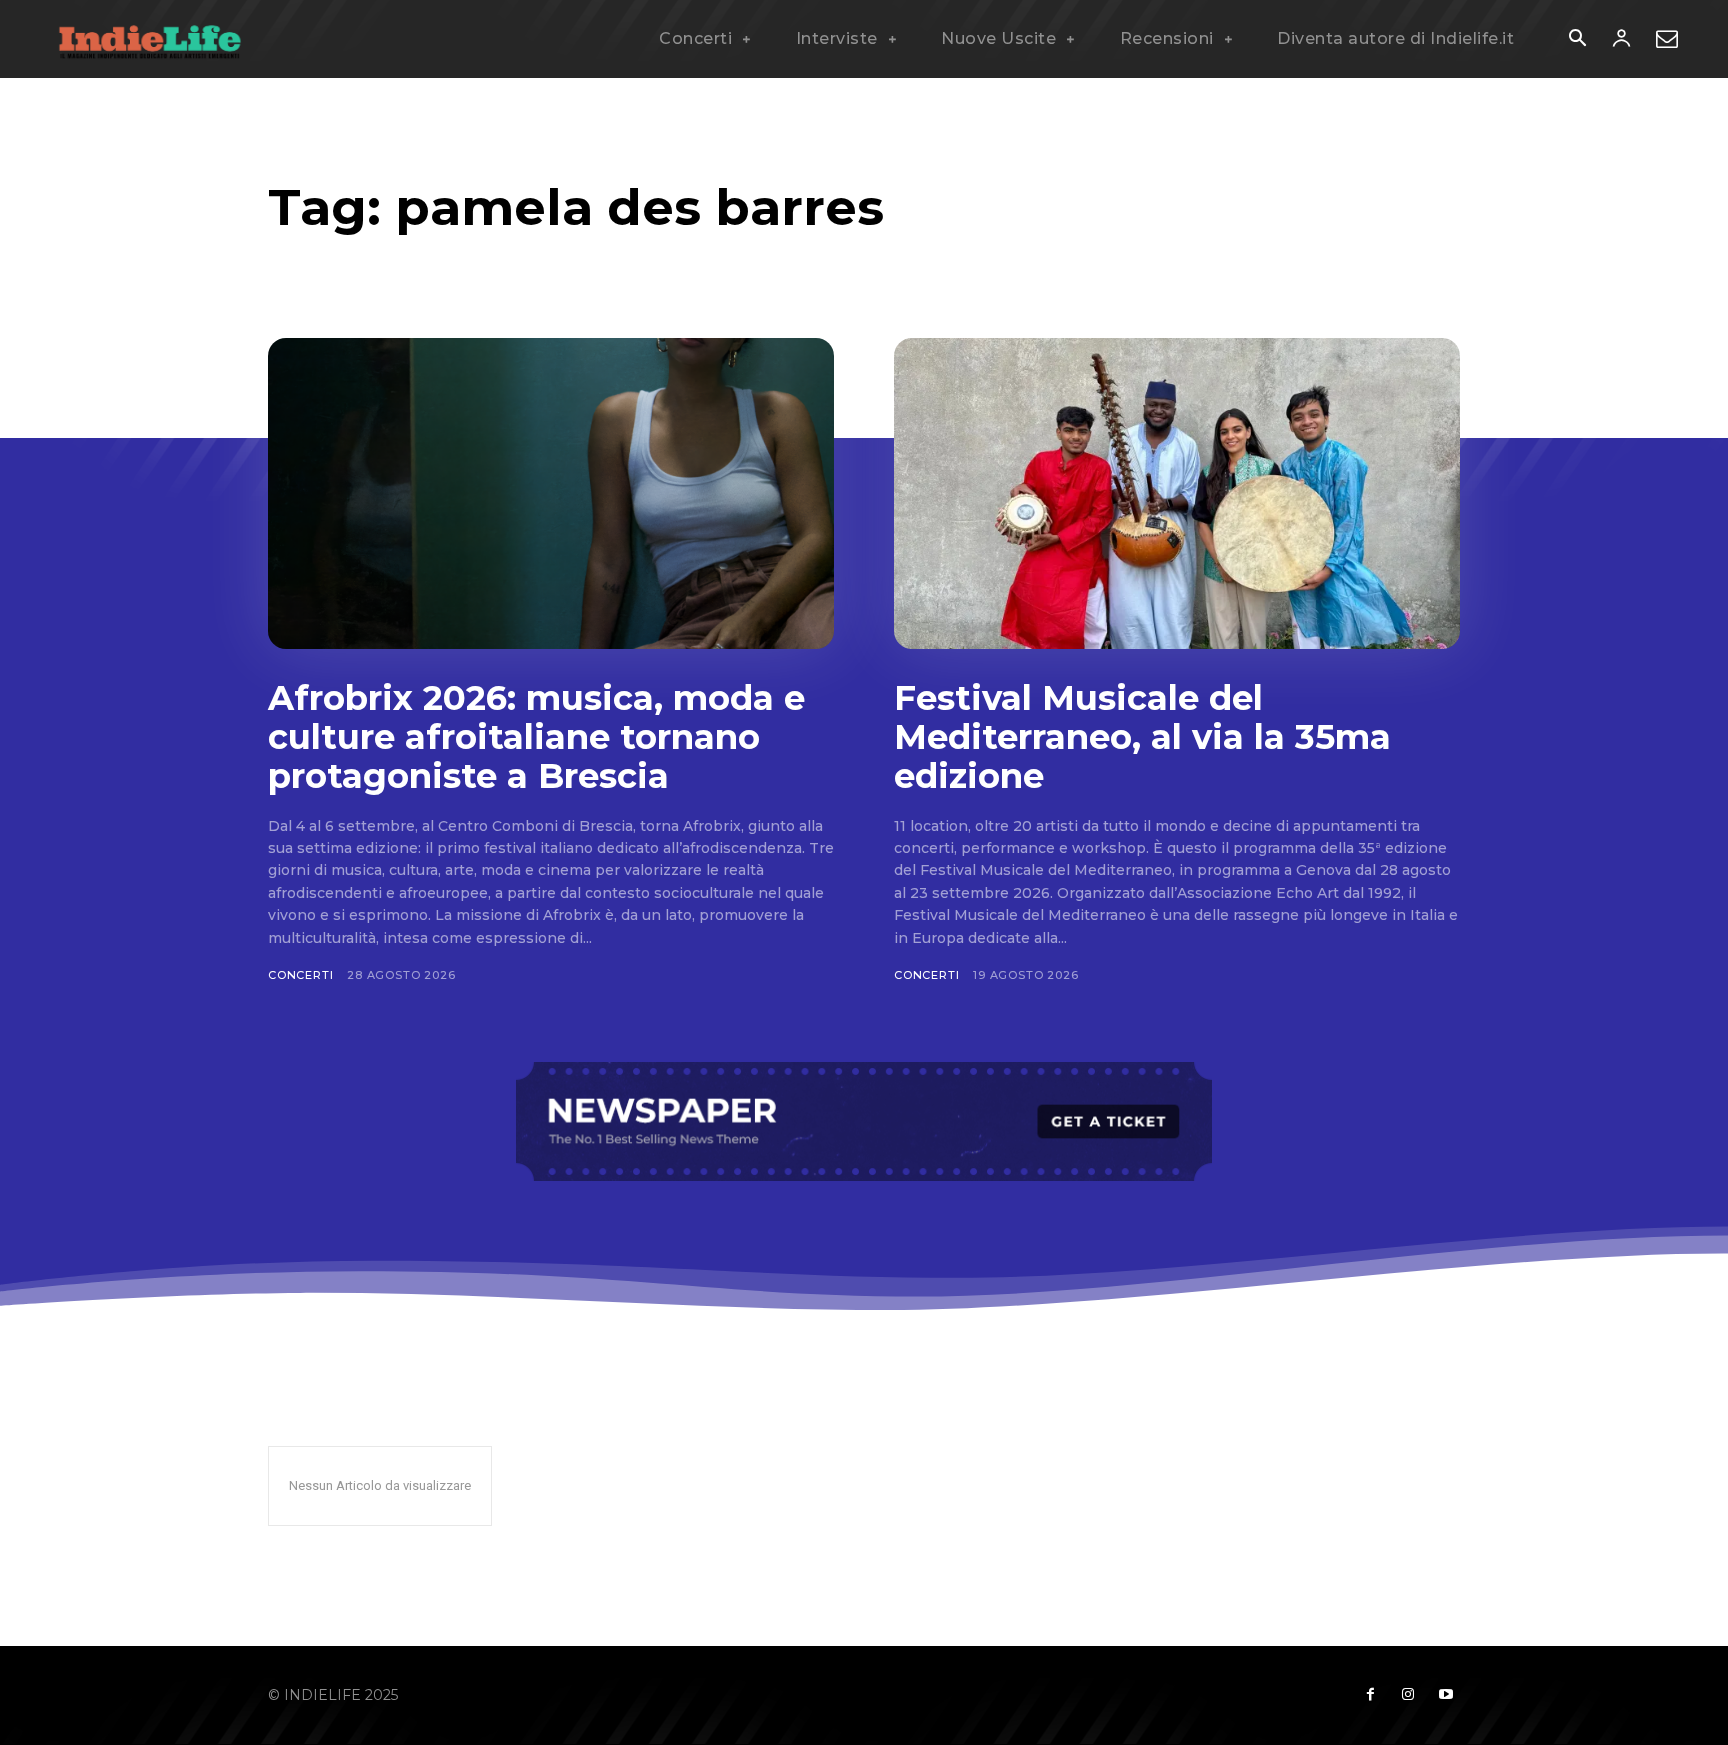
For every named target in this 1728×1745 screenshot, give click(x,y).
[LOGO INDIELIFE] (150, 39)
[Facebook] (1370, 1695)
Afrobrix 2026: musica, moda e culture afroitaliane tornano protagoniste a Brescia (536, 737)
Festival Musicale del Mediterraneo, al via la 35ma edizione (1142, 737)
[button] (1577, 40)
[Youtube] (1446, 1695)
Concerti (300, 975)
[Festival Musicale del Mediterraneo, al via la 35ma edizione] (1177, 493)
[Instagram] (1408, 1695)
